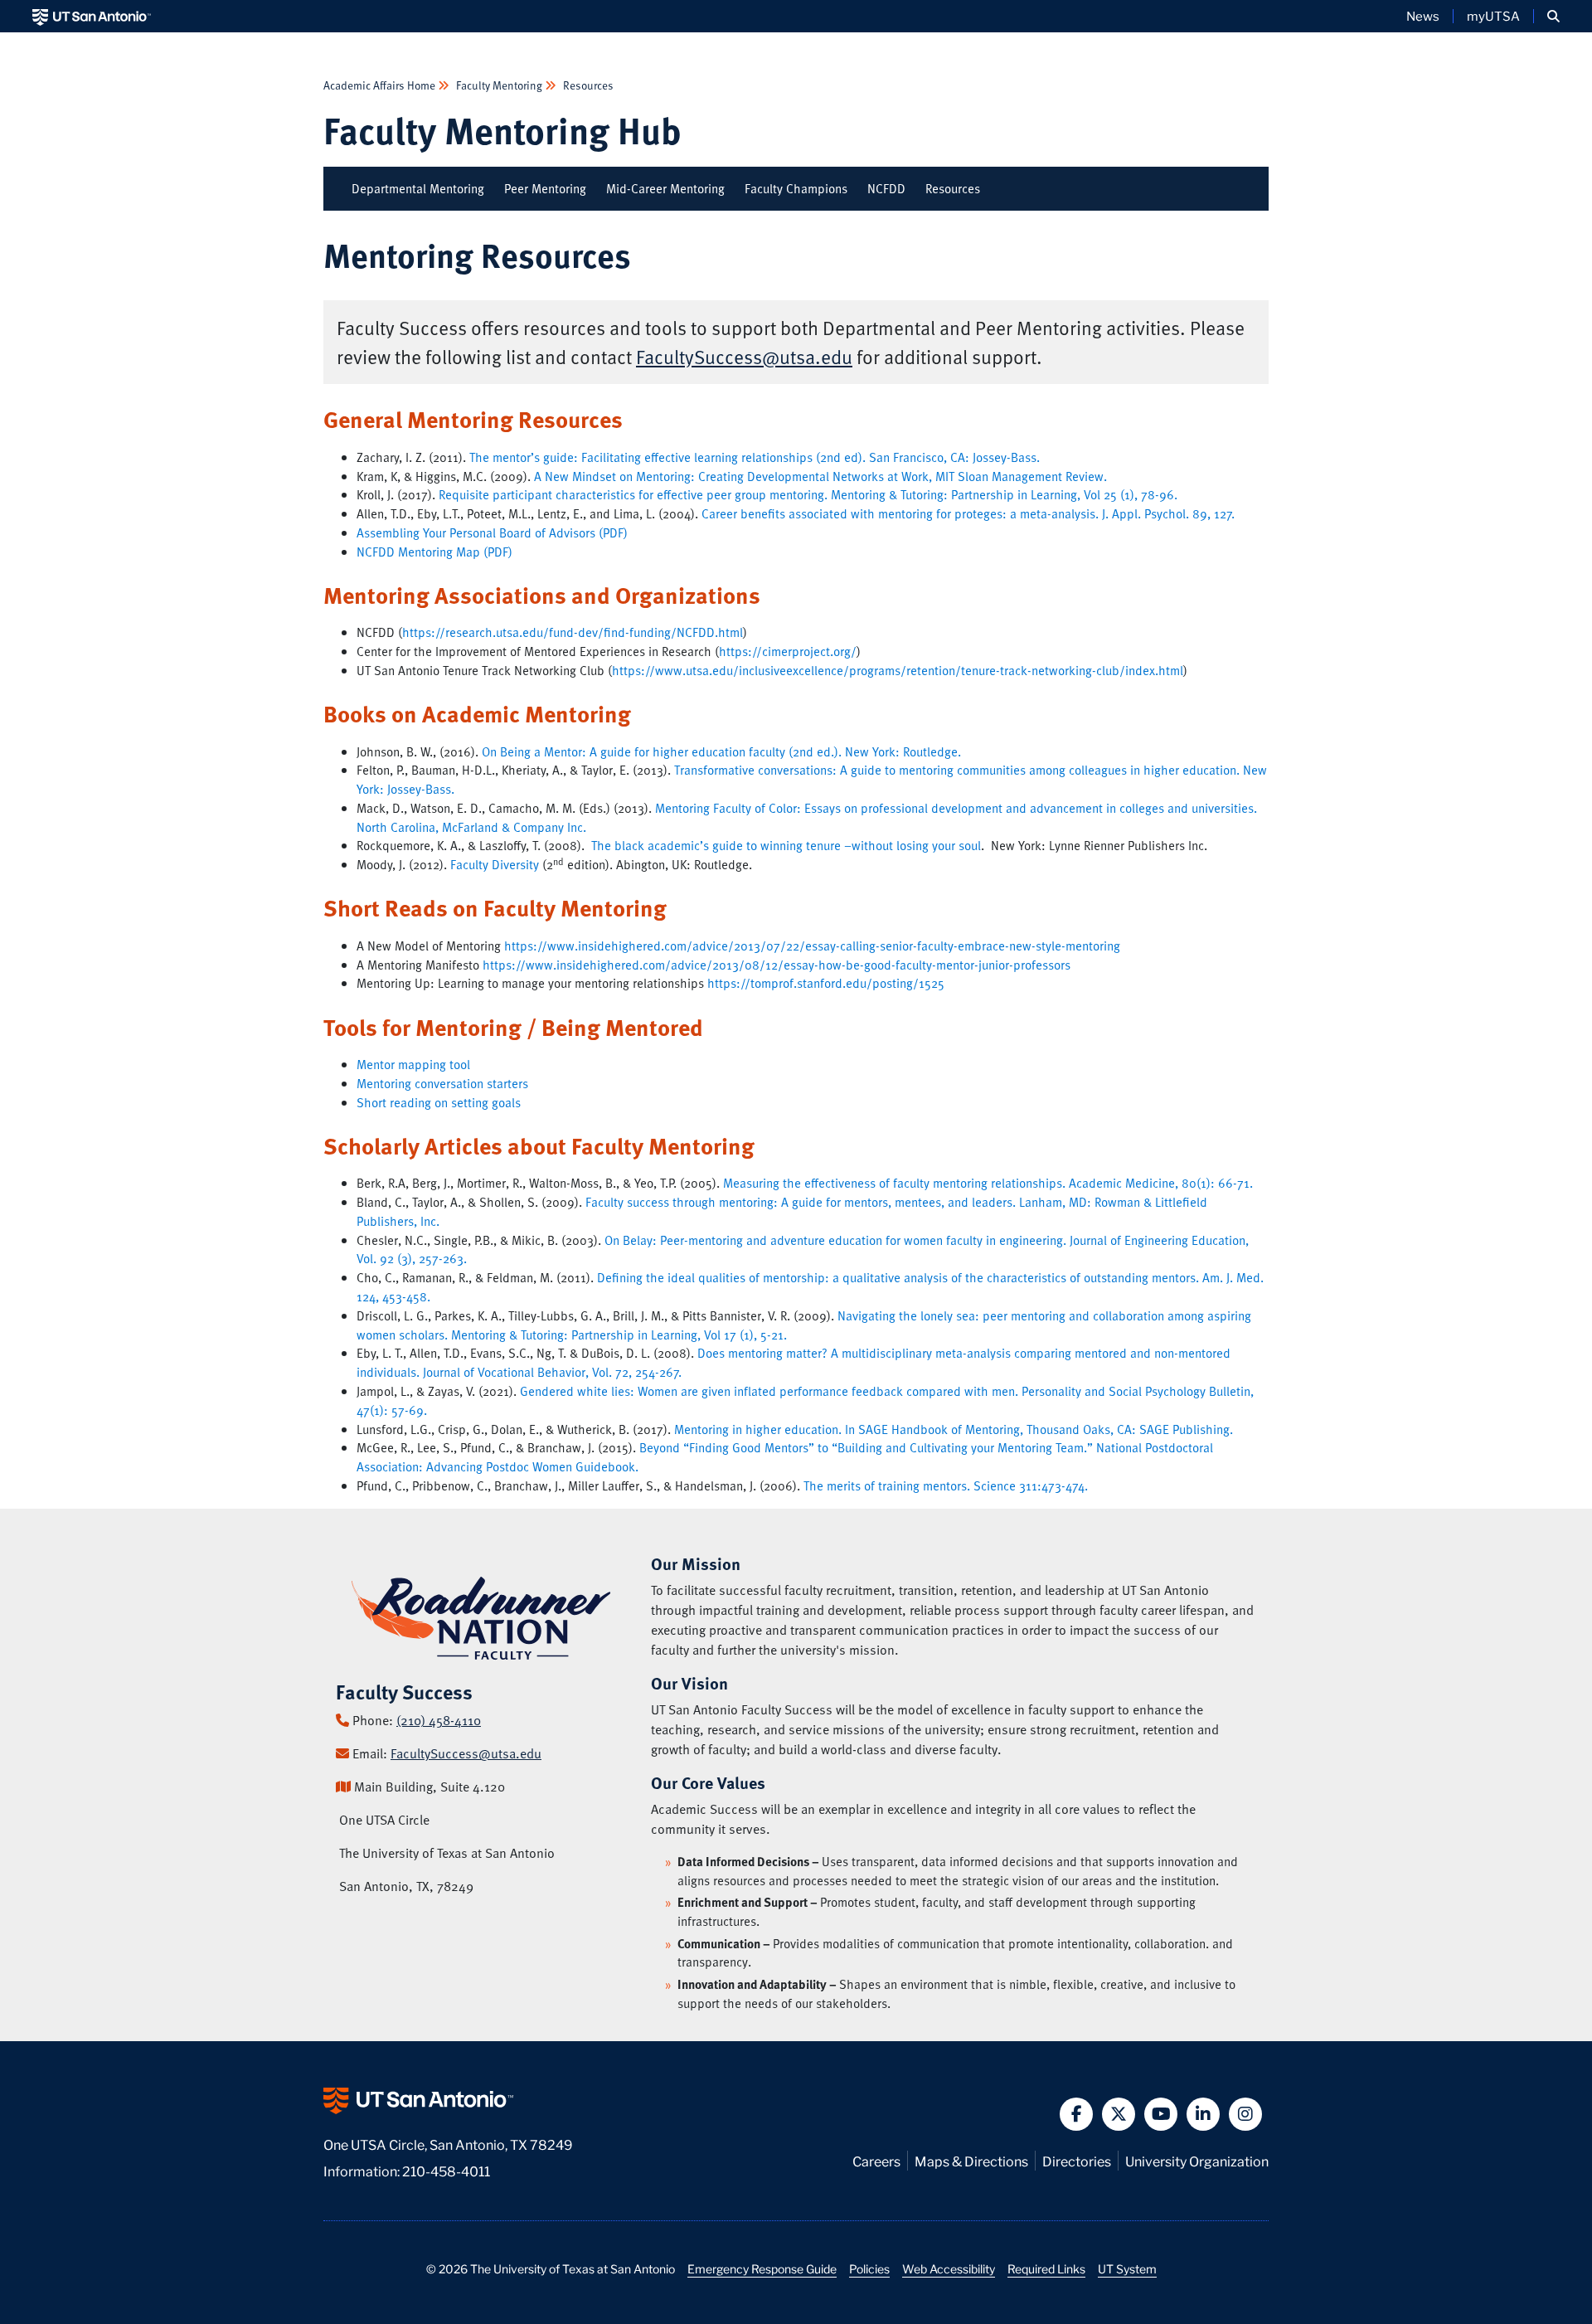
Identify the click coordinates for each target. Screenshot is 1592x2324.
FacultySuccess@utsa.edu (744, 357)
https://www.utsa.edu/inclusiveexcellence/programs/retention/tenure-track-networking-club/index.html (898, 670)
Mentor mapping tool (413, 1064)
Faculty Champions (796, 188)
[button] (1553, 16)
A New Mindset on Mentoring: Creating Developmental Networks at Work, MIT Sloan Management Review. (820, 476)
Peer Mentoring (545, 188)
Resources (587, 85)
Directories (1077, 2160)
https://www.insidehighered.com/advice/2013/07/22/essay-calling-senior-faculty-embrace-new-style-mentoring (812, 946)
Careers (876, 2160)
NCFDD (886, 188)
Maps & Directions (971, 2160)
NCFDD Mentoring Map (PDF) (434, 552)
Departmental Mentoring (418, 188)
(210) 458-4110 (439, 1720)
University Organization (1197, 2160)
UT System (1127, 2268)
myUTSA (1493, 16)
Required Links (1046, 2268)
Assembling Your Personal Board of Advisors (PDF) (492, 532)
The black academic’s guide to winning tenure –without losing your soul (786, 845)
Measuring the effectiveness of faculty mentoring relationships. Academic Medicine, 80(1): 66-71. (988, 1183)
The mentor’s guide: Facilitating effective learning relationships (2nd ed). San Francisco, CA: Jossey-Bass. (755, 457)
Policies (869, 2268)
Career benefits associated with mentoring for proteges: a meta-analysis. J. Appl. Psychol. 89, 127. (968, 513)
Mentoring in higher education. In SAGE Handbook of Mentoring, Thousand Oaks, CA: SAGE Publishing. (954, 1429)
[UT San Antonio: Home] (92, 16)
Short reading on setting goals (439, 1102)
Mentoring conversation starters (442, 1083)
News (1423, 16)
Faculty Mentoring (499, 85)
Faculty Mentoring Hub (502, 130)
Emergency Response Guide (762, 2268)
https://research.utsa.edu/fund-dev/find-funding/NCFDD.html (573, 632)
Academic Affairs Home (381, 85)
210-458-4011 (446, 2170)
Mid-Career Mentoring (665, 188)
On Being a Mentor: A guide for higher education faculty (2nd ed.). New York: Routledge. (721, 751)
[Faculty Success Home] (481, 1617)
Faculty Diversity (495, 864)
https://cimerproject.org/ (788, 651)
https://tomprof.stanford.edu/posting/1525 (826, 983)
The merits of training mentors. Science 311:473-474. (946, 1485)
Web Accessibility (949, 2268)
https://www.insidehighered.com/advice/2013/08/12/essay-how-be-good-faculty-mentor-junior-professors (777, 965)
